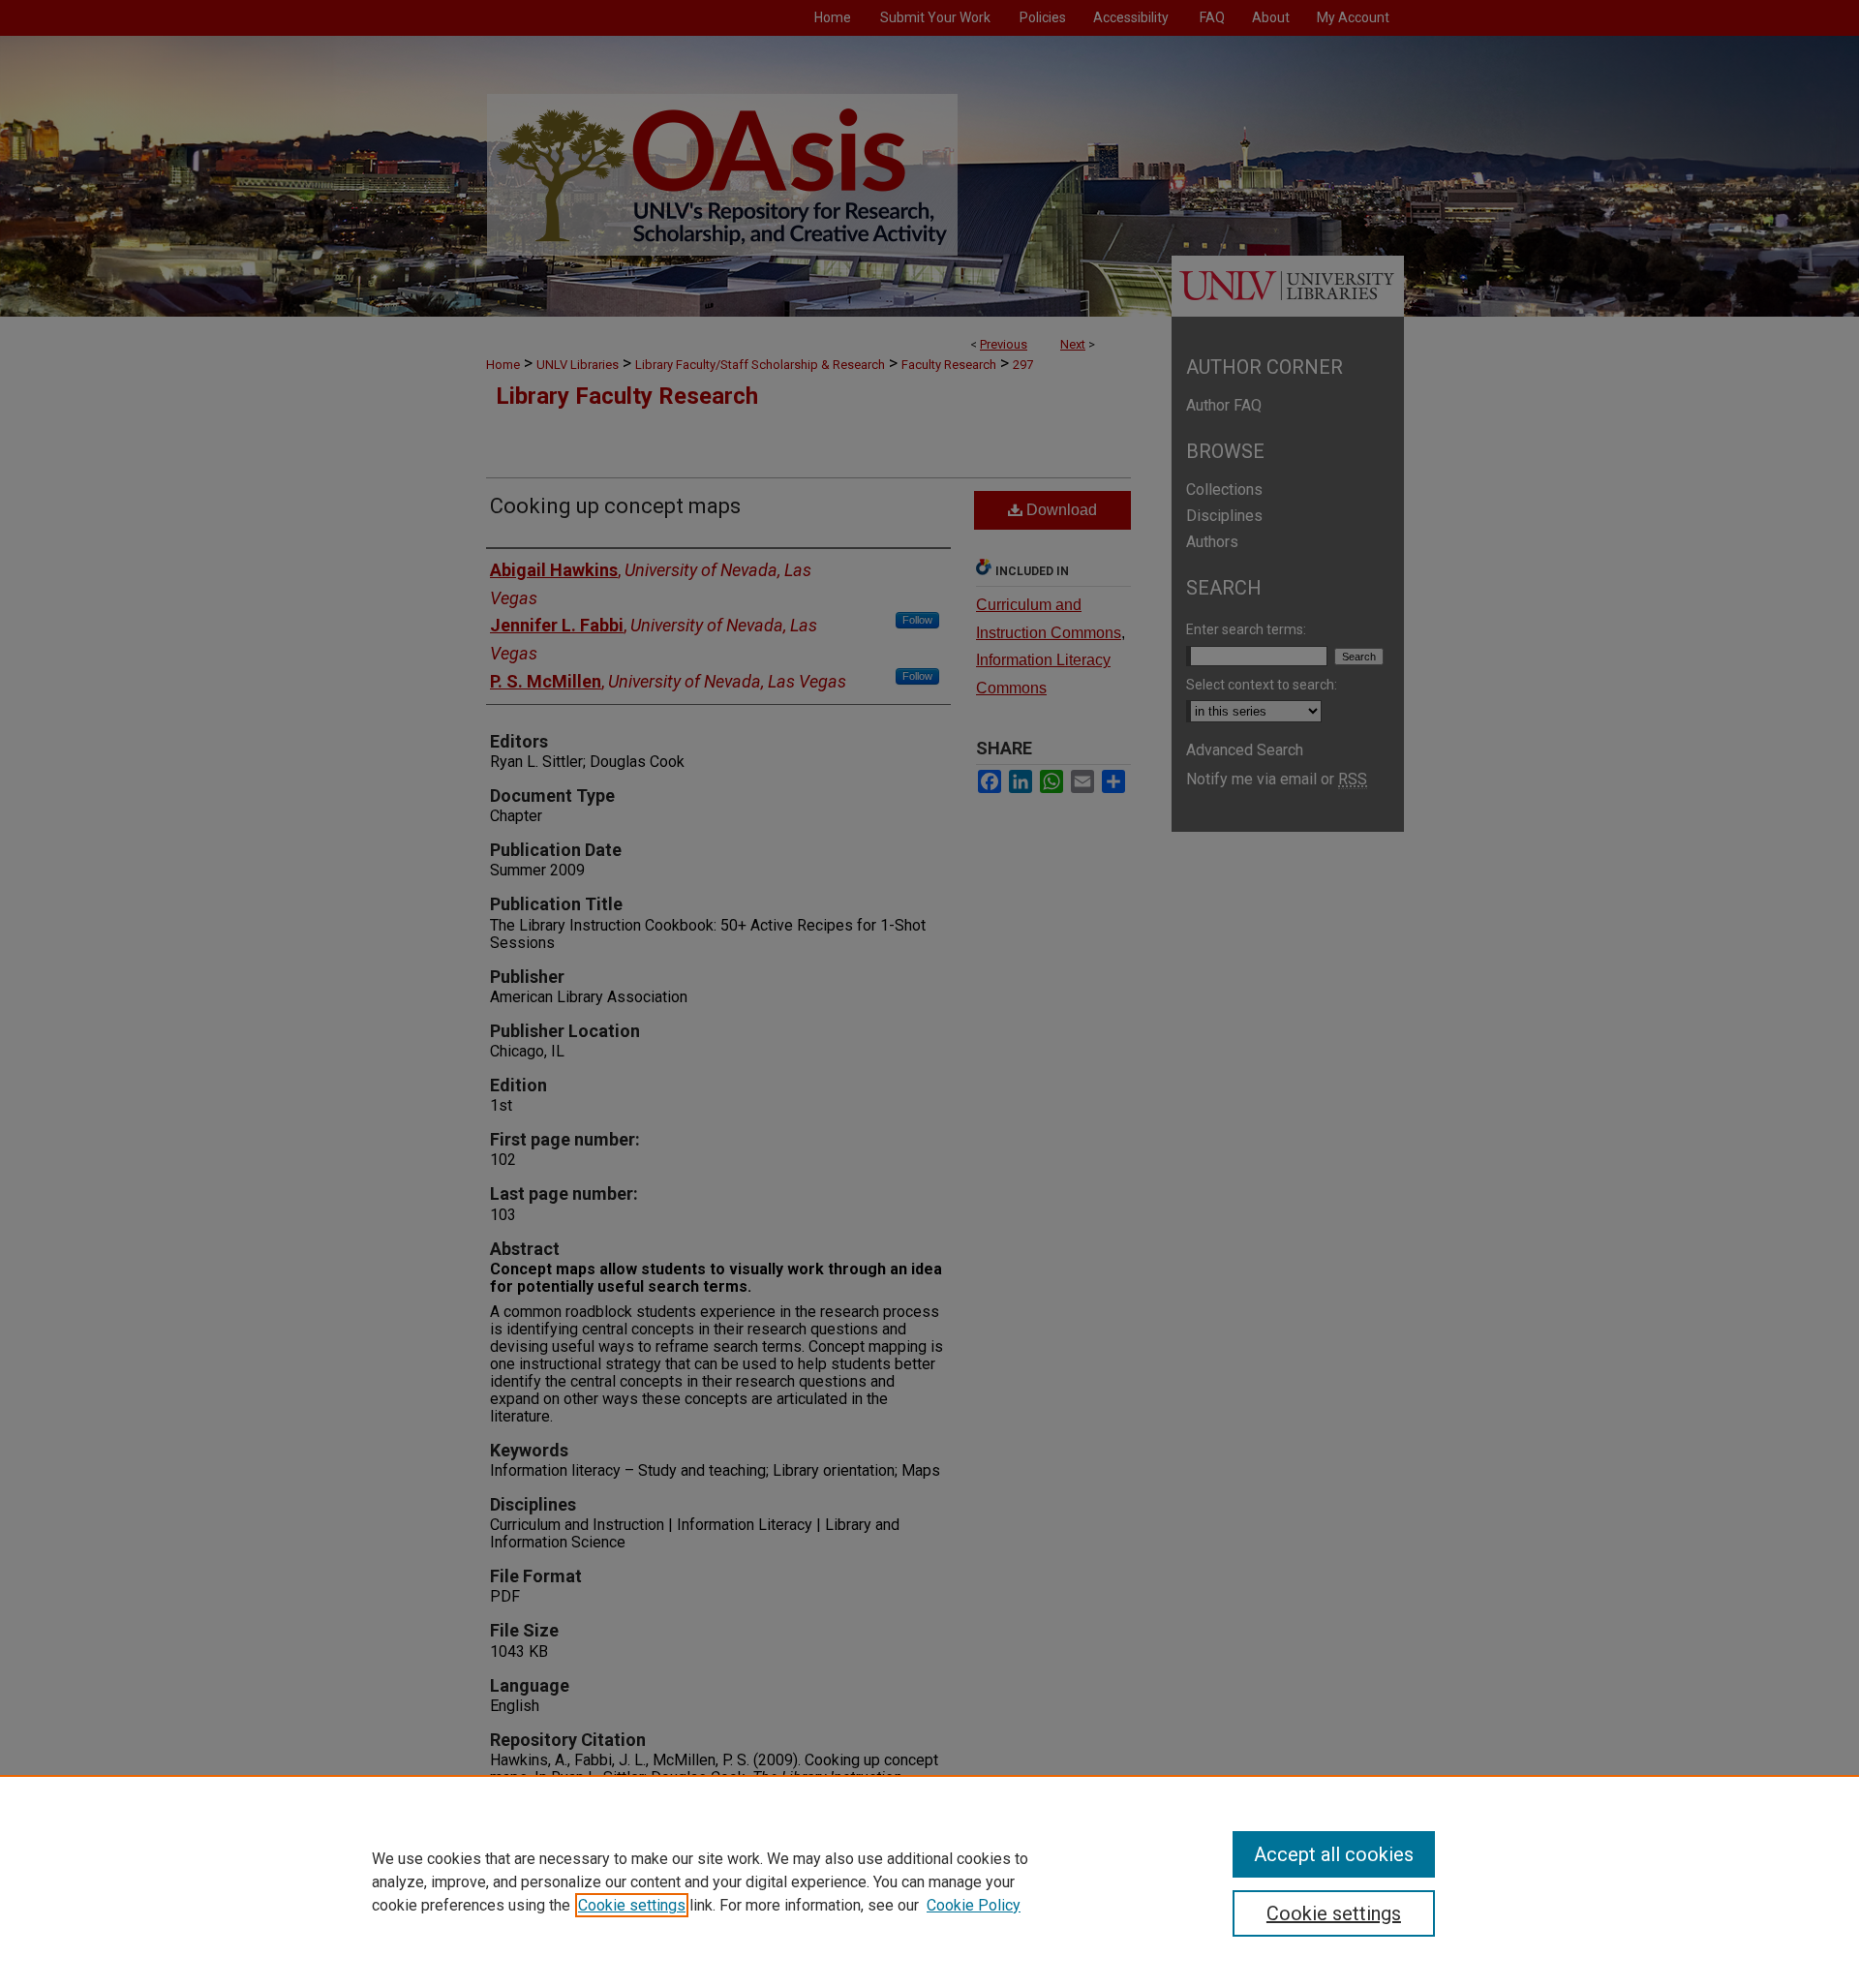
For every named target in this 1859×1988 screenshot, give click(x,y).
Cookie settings (632, 1905)
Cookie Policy (974, 1905)
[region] (929, 1881)
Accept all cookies (1334, 1854)
